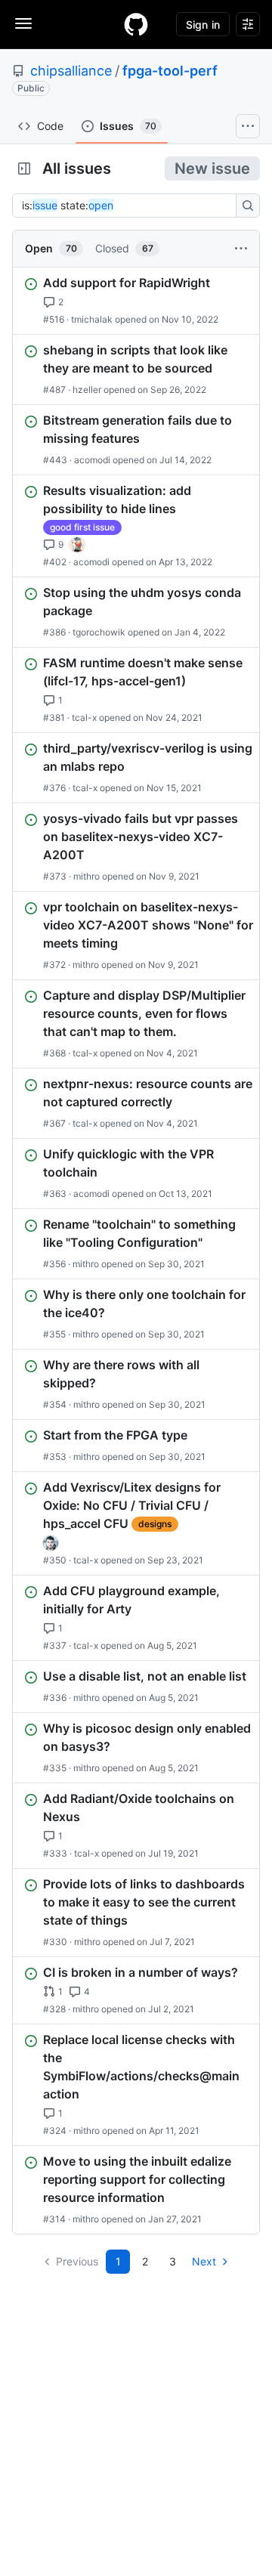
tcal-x (84, 717)
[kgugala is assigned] (51, 1543)
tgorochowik (99, 632)
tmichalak (92, 319)
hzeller (87, 390)
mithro (87, 876)
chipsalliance (71, 71)
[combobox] (128, 206)
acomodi (92, 460)
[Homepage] (136, 24)
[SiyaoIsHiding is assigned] (77, 545)
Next (204, 2261)
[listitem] (136, 301)
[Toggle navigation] (23, 23)
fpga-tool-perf (170, 71)
